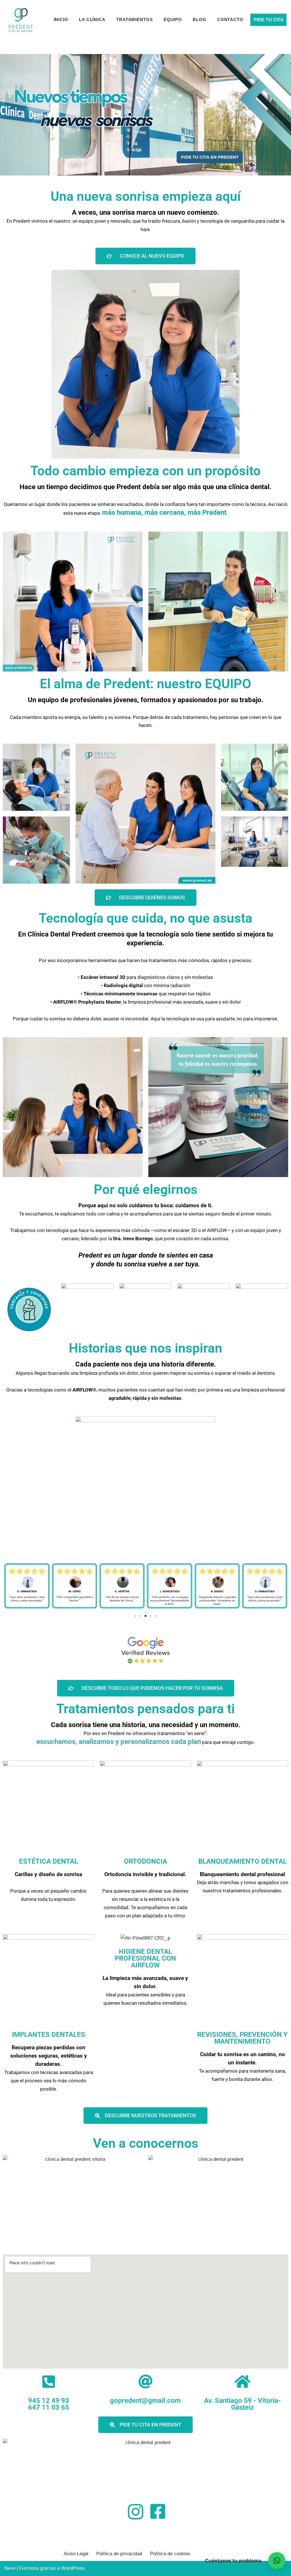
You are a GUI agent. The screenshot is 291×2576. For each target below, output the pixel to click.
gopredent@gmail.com (145, 2401)
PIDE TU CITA (269, 20)
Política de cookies (170, 2554)
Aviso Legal (76, 2554)
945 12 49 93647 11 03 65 (49, 2404)
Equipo (173, 19)
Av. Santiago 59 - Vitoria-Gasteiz (242, 2404)
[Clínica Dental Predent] (21, 20)
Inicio (61, 19)
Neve (10, 2568)
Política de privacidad (119, 2554)
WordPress (73, 2568)
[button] (135, 1616)
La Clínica (92, 19)
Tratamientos (135, 19)
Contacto (230, 19)
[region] (145, 115)
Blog (199, 19)
